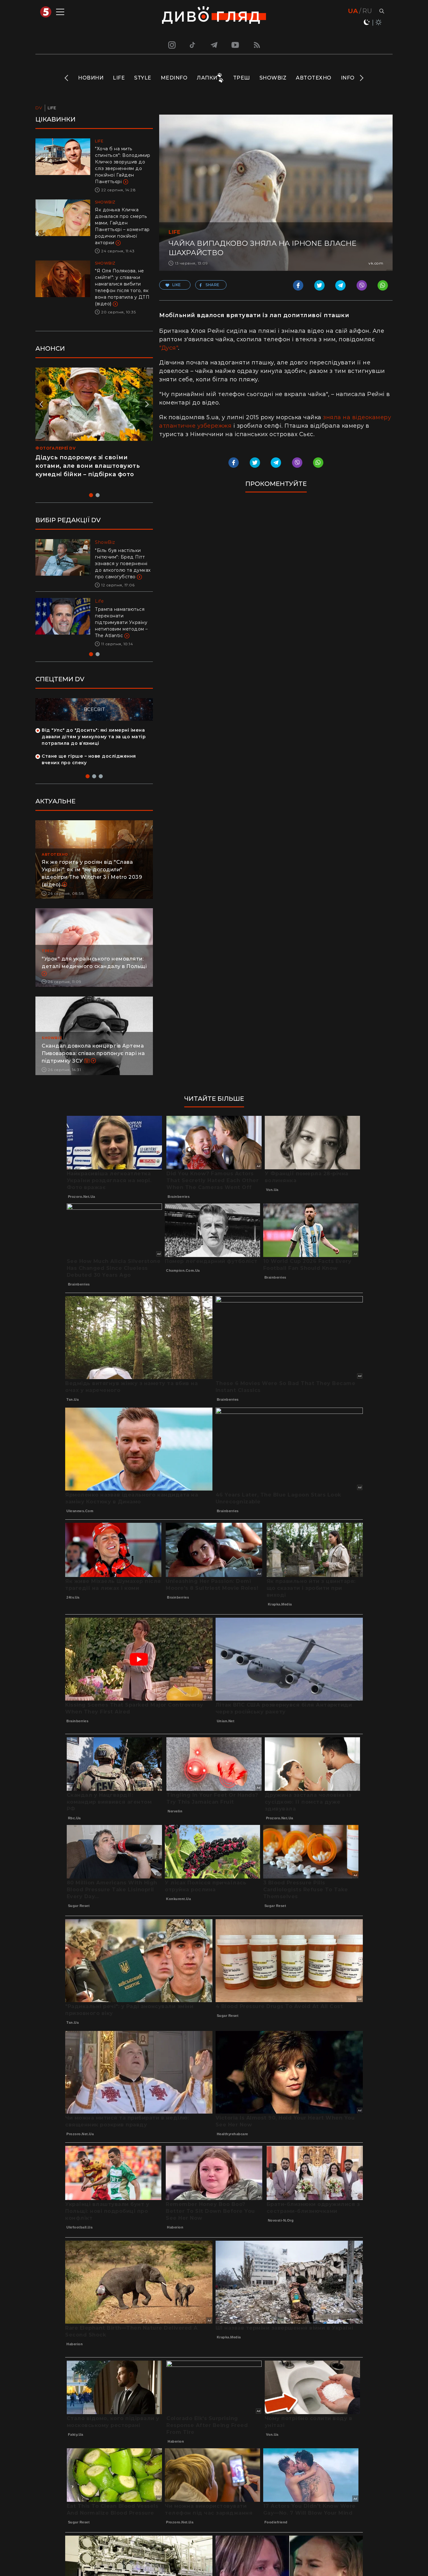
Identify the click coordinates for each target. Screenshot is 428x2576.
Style (143, 78)
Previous (67, 78)
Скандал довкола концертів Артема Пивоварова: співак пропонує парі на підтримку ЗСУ (93, 1053)
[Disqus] (276, 583)
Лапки (207, 78)
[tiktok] (193, 45)
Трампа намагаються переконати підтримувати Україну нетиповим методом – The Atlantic (121, 622)
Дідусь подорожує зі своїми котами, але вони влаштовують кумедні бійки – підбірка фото (88, 466)
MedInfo (174, 78)
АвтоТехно (314, 78)
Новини (91, 78)
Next (361, 78)
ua (353, 11)
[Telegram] (214, 45)
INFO (348, 78)
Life (119, 78)
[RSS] (257, 45)
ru (367, 11)
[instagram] (171, 45)
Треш (242, 78)
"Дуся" (169, 348)
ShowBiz (273, 78)
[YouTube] (236, 45)
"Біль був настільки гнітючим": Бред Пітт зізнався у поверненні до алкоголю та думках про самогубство (123, 564)
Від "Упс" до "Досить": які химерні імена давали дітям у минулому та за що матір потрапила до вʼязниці (94, 737)
